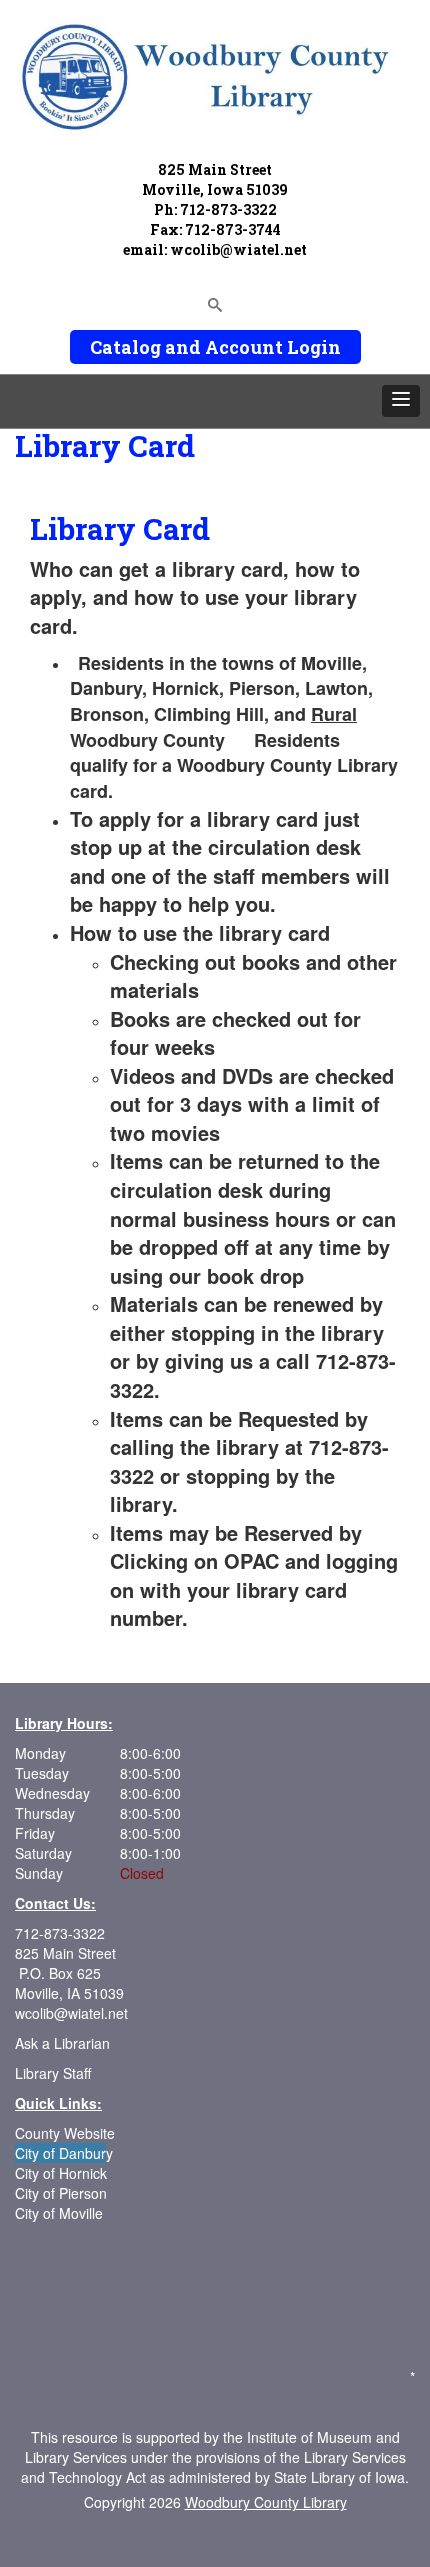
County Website (65, 2133)
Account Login (273, 347)
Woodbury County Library (266, 2502)
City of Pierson (63, 2193)
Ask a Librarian (62, 2043)
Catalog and (145, 347)
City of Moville (59, 2213)
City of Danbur (60, 2153)
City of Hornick (61, 2173)
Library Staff (53, 2073)
